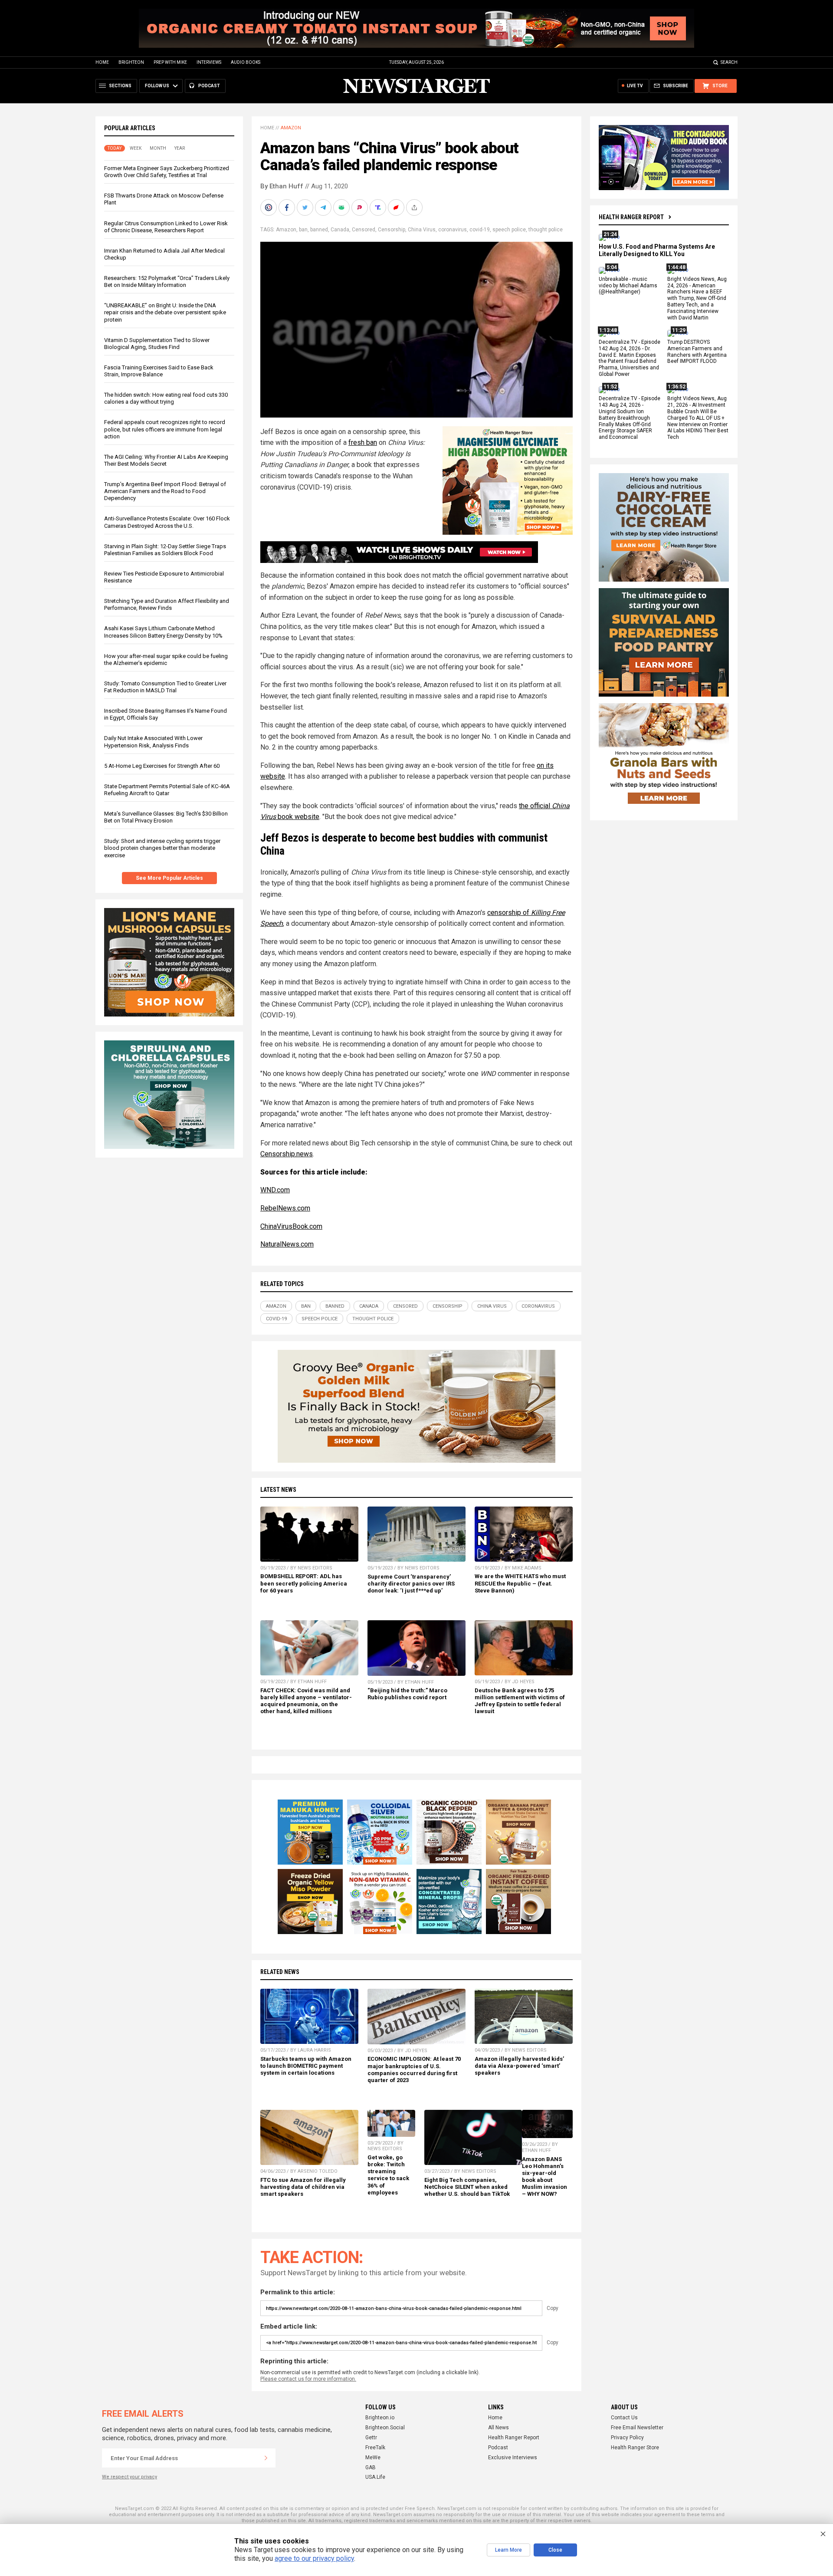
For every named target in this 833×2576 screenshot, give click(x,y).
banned (319, 230)
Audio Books (246, 62)
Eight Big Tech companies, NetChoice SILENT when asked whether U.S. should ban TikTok (467, 2187)
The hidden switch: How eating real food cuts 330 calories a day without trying (166, 398)
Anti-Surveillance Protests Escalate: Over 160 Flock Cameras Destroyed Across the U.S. (167, 522)
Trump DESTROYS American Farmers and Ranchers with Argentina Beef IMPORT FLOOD (697, 352)
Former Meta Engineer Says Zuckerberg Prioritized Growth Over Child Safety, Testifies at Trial (167, 172)
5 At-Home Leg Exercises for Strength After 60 (162, 766)
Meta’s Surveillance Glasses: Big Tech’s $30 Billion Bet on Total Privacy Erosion (166, 817)
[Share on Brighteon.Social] (269, 207)
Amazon (291, 128)
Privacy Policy (627, 2438)
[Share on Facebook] (288, 207)
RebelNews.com (285, 1208)
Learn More (508, 2550)
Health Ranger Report (631, 217)
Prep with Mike (170, 62)
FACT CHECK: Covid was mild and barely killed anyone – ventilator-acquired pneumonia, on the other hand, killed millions (306, 1701)
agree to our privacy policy (314, 2558)
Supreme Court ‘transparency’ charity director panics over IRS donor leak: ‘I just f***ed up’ (411, 1584)
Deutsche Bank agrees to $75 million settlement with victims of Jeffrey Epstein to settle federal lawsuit (520, 1701)
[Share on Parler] (361, 207)
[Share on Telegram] (324, 207)
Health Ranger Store (635, 2448)
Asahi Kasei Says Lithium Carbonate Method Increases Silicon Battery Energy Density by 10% (163, 632)
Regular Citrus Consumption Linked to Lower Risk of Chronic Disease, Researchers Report (166, 227)
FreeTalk (375, 2448)
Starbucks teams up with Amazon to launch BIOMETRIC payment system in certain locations (306, 2066)
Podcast (498, 2448)
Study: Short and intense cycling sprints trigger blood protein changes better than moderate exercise (162, 848)
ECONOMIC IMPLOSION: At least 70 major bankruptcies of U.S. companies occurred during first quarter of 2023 (414, 2069)
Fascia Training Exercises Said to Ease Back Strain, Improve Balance (159, 371)
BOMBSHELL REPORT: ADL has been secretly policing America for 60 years (304, 1583)
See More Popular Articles (169, 878)
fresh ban (363, 442)
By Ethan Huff (282, 186)
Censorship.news (287, 1154)
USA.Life (375, 2477)
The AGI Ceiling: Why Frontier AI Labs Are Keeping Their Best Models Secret (166, 460)
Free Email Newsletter (637, 2428)
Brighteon (131, 62)
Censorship (392, 230)
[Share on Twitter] (306, 207)
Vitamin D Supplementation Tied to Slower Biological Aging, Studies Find (157, 344)
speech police (509, 230)
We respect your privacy (130, 2477)
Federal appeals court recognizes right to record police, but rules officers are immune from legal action (165, 429)
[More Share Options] (415, 207)
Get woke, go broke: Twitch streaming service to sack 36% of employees (388, 2175)
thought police (546, 230)
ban (303, 230)
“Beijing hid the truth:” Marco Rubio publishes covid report (407, 1694)
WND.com (275, 1190)
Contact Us (624, 2418)
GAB (371, 2467)
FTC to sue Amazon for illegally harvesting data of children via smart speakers (303, 2187)
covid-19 (480, 230)
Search (729, 62)
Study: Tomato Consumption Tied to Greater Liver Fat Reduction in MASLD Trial (165, 687)
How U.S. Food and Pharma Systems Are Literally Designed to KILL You (657, 250)
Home (102, 62)
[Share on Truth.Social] (379, 207)
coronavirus (453, 230)
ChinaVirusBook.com (291, 1226)
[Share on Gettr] (397, 207)
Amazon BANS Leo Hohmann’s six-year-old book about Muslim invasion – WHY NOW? (544, 2177)
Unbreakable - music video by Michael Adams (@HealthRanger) (628, 286)
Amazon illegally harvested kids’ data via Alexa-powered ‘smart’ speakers (519, 2066)
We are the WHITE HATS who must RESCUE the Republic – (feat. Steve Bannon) (520, 1583)
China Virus (422, 230)
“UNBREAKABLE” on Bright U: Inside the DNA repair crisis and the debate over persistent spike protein (165, 312)
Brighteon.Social (385, 2428)
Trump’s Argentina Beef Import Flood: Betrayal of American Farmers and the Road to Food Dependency (165, 491)
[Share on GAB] (342, 207)
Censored (364, 230)
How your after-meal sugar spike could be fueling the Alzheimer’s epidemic (166, 660)
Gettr (371, 2438)
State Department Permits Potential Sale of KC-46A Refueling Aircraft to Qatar (167, 790)
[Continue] (266, 2458)
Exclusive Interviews (513, 2458)
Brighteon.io (380, 2418)
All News (498, 2428)
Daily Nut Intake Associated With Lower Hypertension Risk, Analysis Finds (153, 742)
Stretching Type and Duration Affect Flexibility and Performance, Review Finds (167, 604)
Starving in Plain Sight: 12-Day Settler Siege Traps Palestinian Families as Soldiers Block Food (165, 550)
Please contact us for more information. (308, 2379)
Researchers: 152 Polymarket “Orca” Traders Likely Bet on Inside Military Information (167, 281)
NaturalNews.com (287, 1244)
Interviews (209, 62)
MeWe (373, 2458)
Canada (340, 230)
